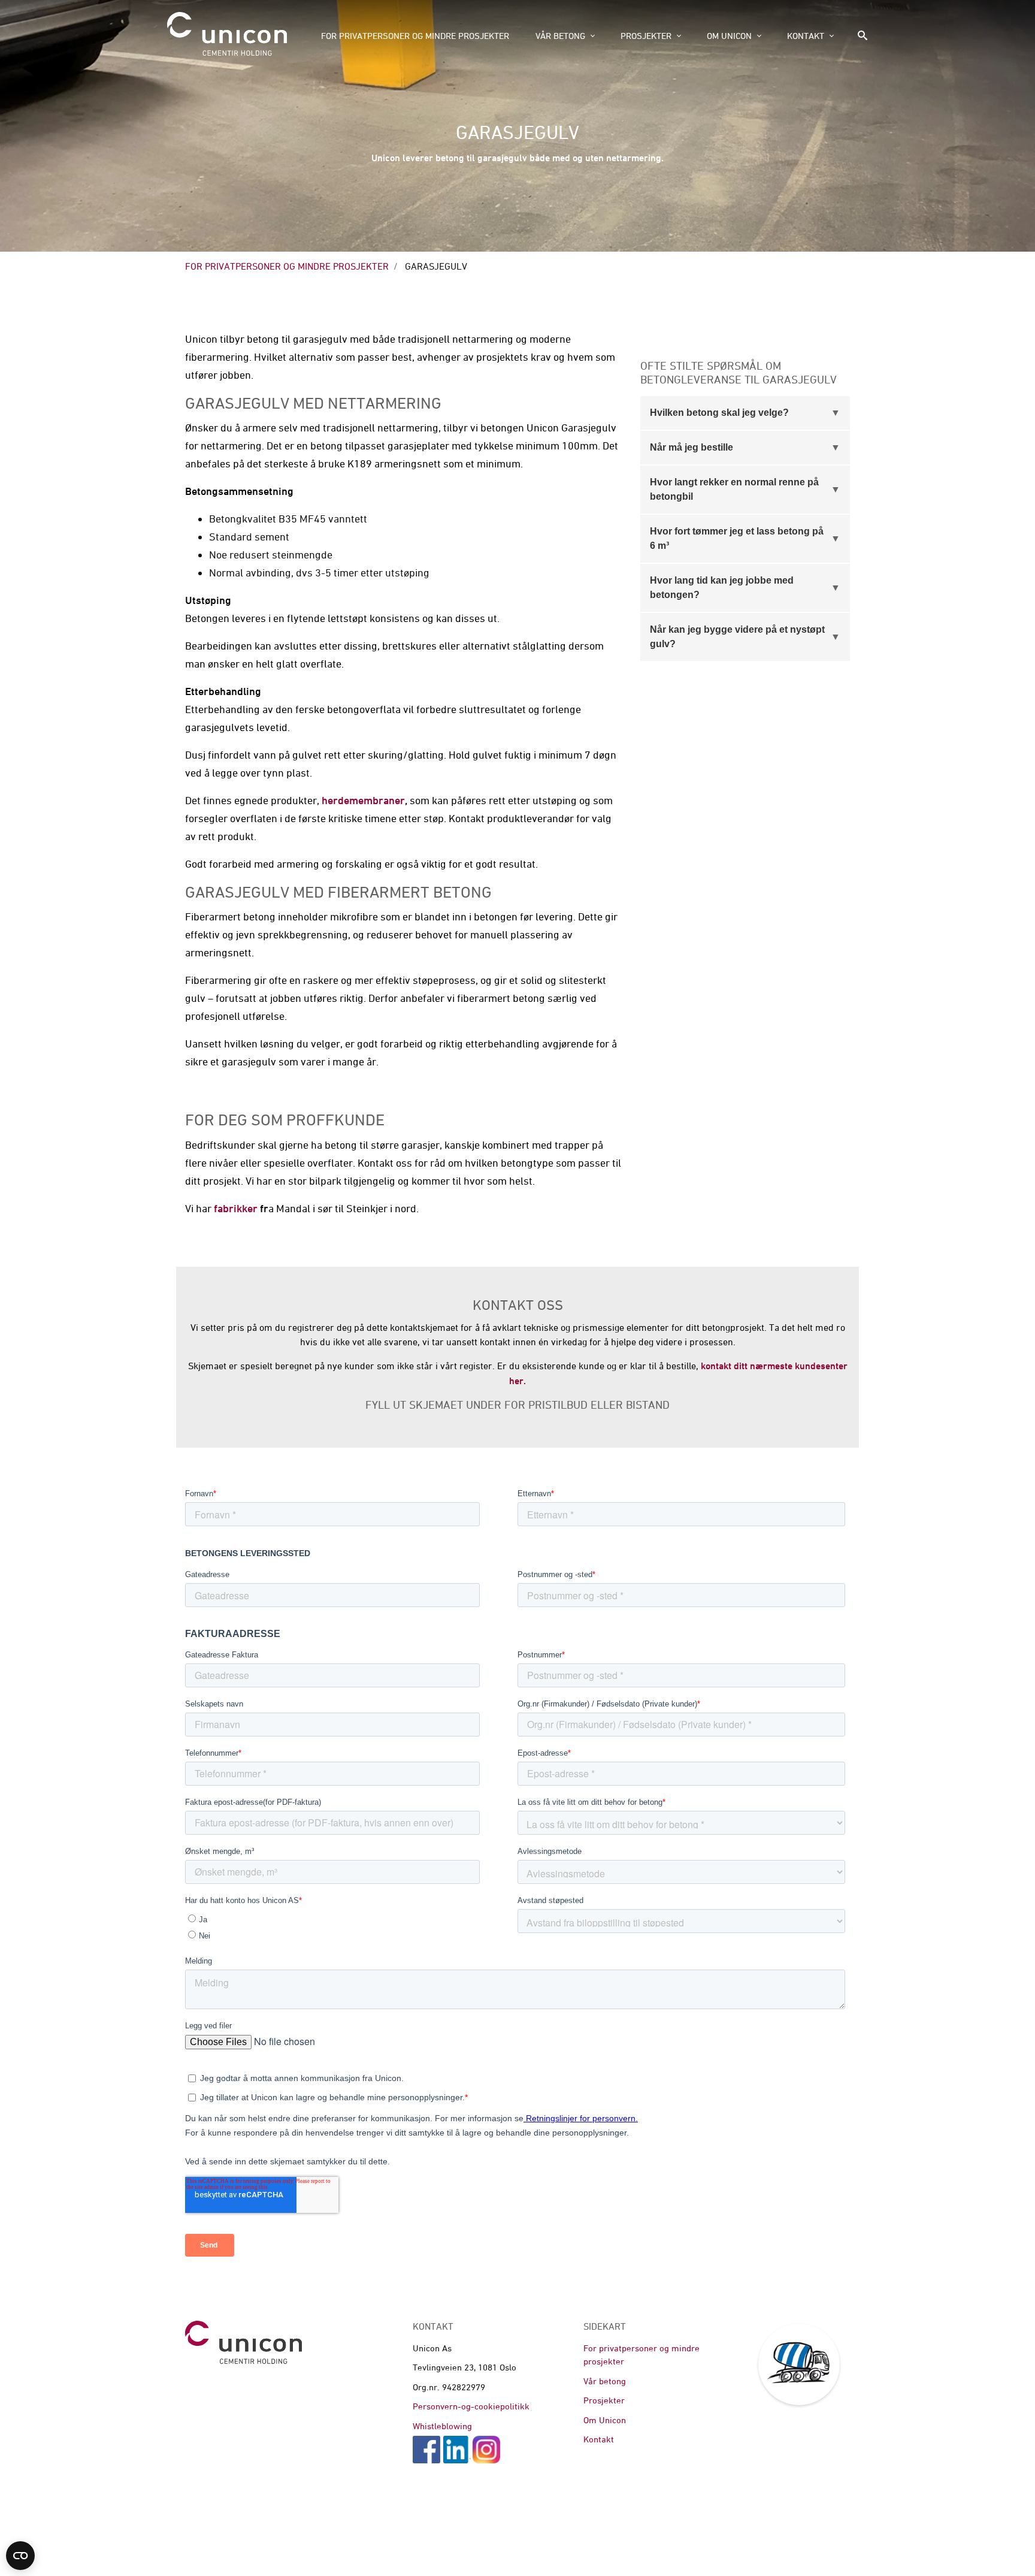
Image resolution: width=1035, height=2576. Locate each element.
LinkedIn (457, 2450)
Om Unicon (729, 36)
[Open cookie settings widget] (20, 2556)
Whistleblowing (442, 2426)
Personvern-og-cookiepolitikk (471, 2406)
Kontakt (806, 36)
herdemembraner (363, 800)
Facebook (426, 2450)
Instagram (486, 2450)
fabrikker (236, 1208)
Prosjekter (646, 36)
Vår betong (560, 36)
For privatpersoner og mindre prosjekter (415, 36)
